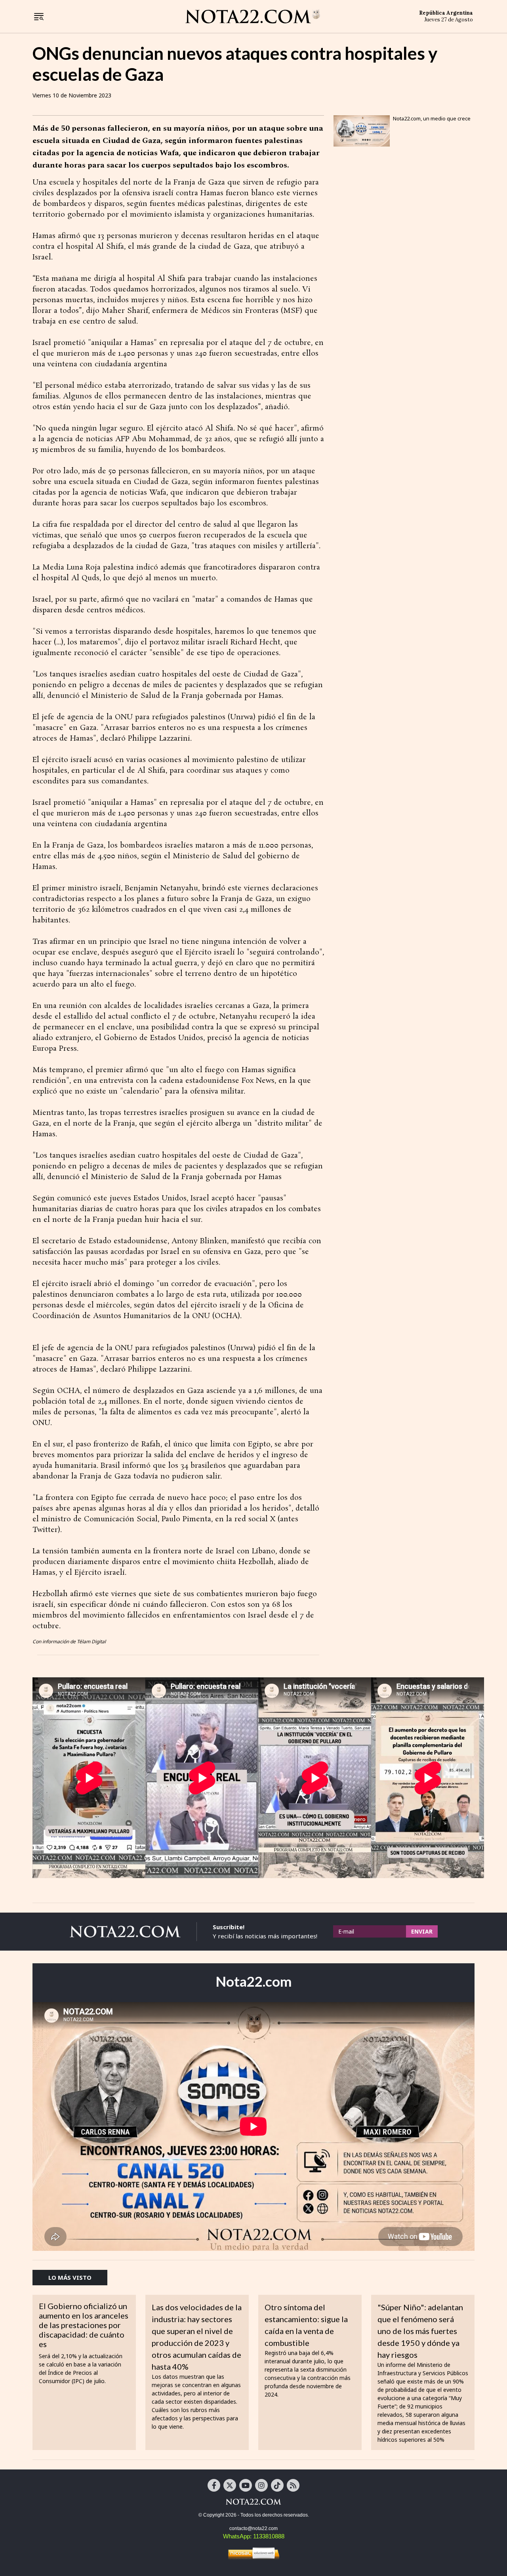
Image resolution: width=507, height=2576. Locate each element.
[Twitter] (230, 2485)
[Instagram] (261, 2485)
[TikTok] (277, 2485)
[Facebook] (214, 2485)
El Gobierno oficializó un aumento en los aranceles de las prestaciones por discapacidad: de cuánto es (84, 2325)
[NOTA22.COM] (253, 2502)
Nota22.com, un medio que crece (432, 118)
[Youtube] (246, 2485)
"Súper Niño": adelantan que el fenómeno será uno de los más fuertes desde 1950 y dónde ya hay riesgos (420, 2331)
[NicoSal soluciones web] (253, 2553)
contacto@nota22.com (253, 2528)
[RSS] (293, 2485)
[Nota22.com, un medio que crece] (362, 131)
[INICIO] (253, 16)
